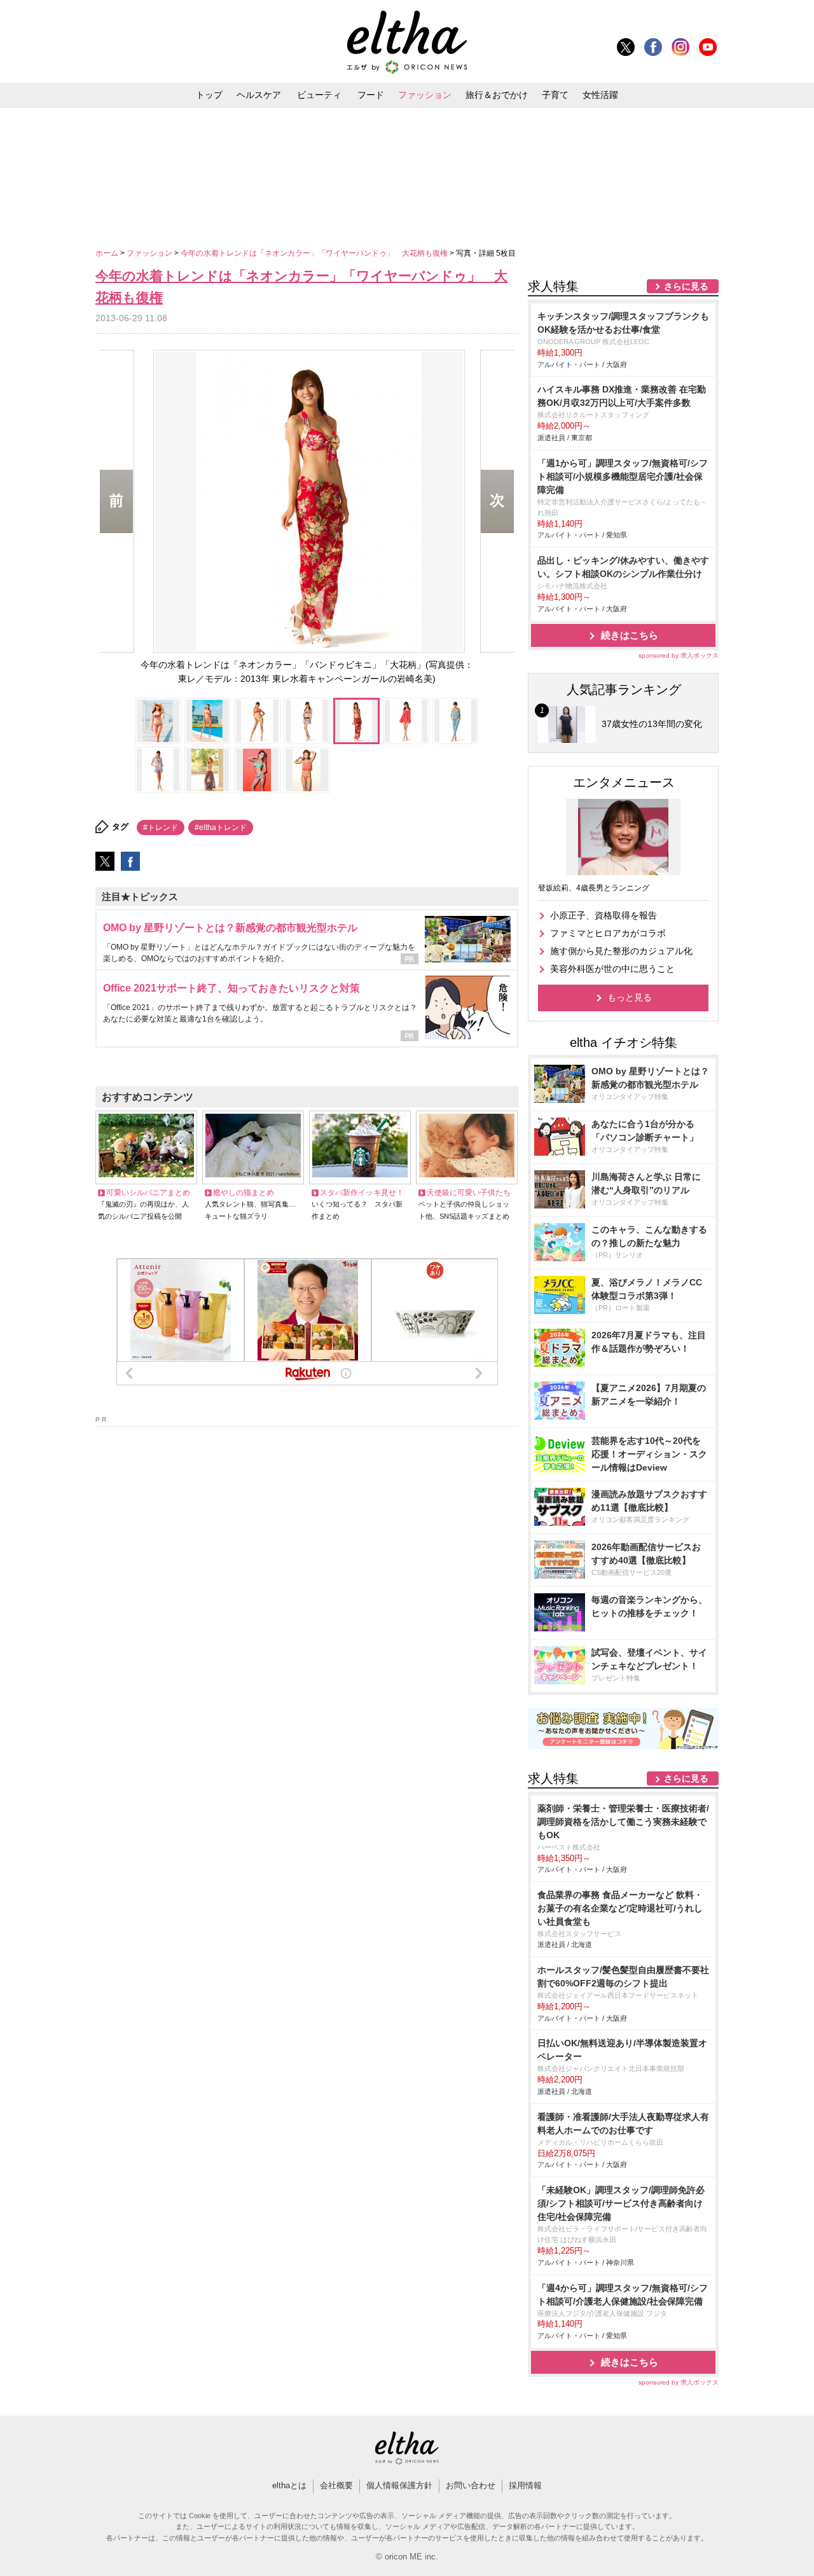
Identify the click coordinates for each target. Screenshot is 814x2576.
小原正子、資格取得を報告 (604, 915)
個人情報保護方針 (399, 2485)
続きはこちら (630, 635)
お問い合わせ (471, 2485)
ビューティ (319, 95)
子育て (555, 95)
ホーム (108, 253)
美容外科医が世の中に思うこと (612, 969)
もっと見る (630, 997)
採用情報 (525, 2485)
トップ (209, 95)
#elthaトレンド (221, 828)
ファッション (425, 95)
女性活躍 (600, 95)
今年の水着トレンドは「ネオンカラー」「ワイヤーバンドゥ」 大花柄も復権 (315, 253)
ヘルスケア (259, 95)
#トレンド (161, 828)
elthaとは (289, 2485)
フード (371, 95)
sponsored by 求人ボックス (679, 655)
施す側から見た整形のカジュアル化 (621, 951)
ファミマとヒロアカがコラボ (608, 933)
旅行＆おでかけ (497, 95)
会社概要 (336, 2485)
